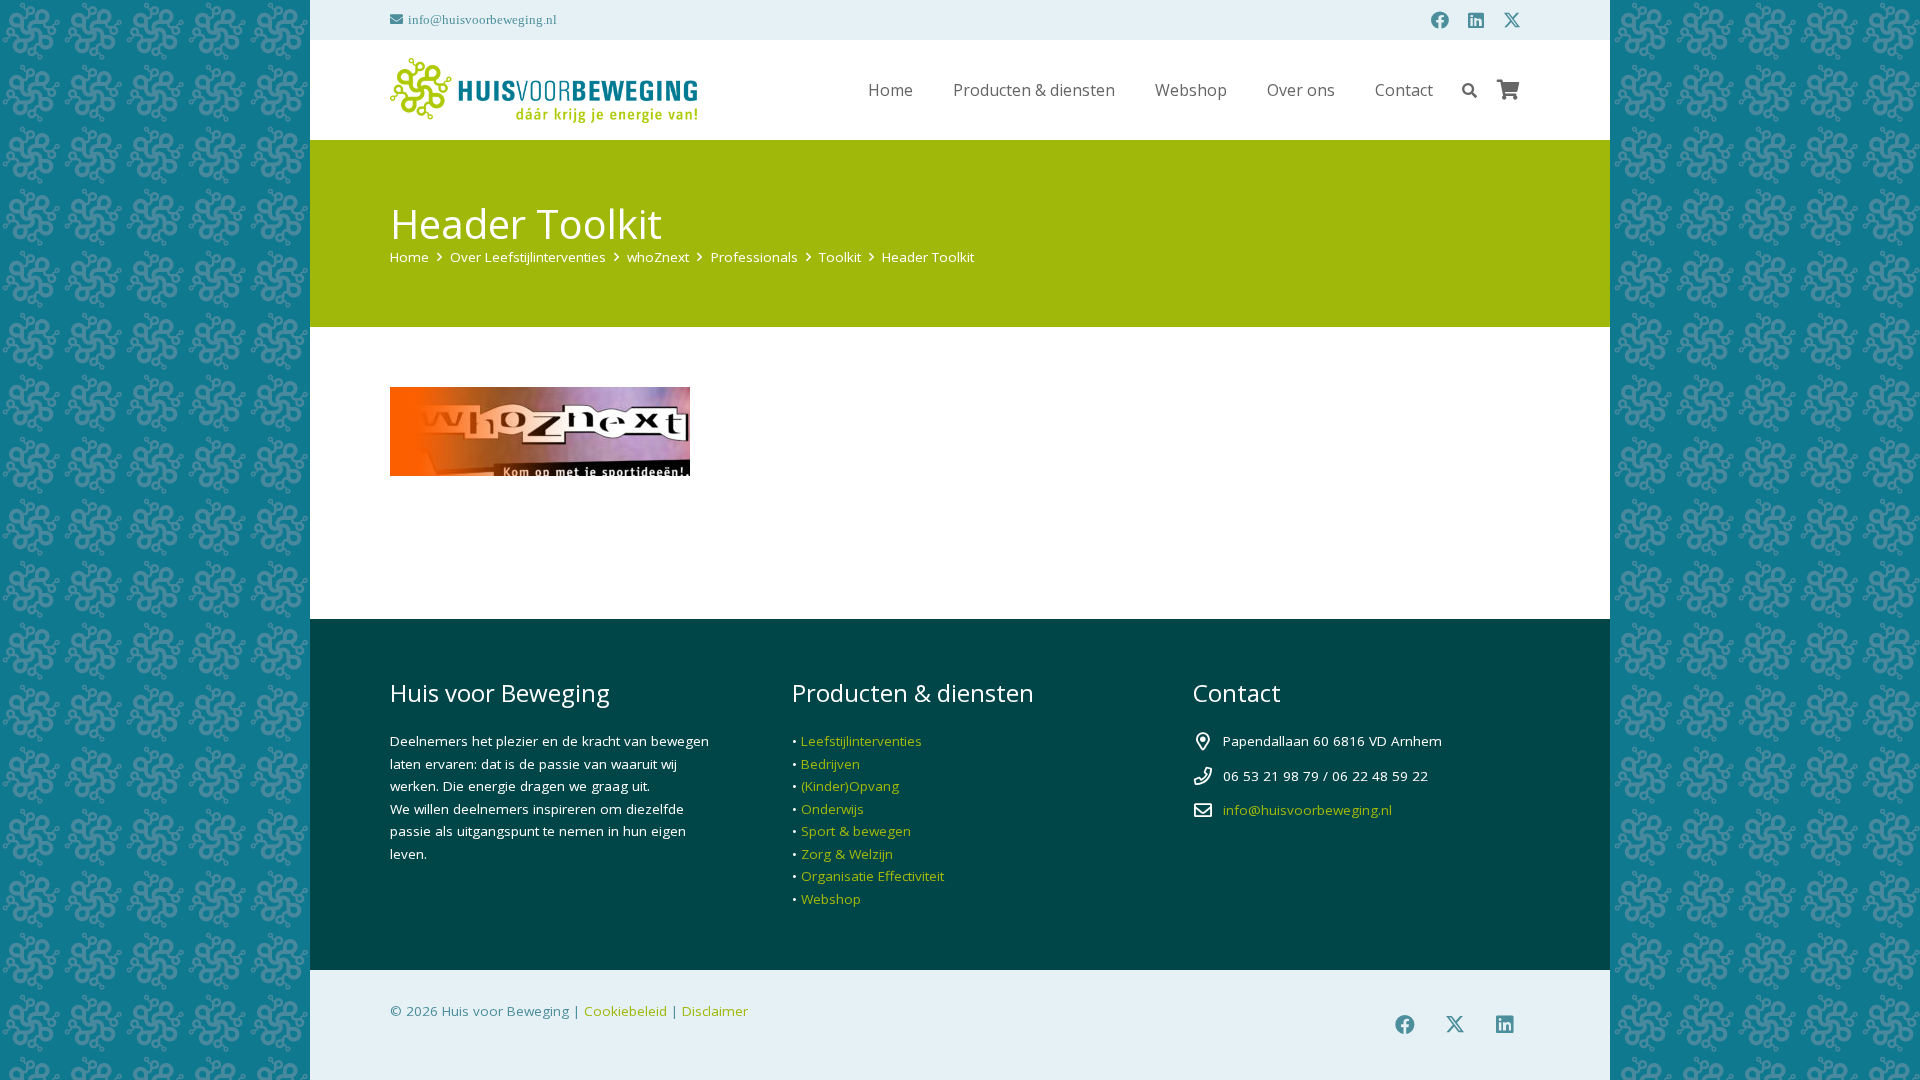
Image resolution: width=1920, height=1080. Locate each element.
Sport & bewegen (856, 831)
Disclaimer (715, 1011)
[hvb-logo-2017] (543, 90)
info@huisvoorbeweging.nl (1307, 810)
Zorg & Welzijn (847, 854)
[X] (1512, 20)
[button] (1469, 90)
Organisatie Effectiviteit (872, 876)
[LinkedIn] (1476, 20)
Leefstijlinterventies (861, 741)
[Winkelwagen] (1508, 90)
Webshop (831, 899)
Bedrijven (830, 764)
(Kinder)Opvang (850, 786)
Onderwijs (832, 809)
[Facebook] (1440, 20)
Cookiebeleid (625, 1011)
